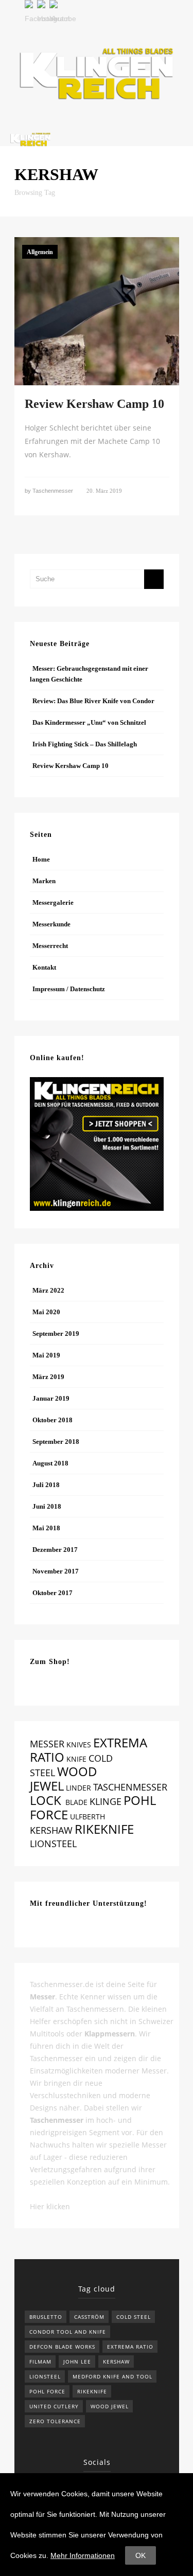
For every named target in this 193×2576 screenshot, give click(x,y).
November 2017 (56, 1571)
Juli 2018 (46, 1485)
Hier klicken (50, 2206)
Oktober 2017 (52, 1593)
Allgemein (40, 252)
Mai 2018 (46, 1528)
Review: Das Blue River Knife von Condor (93, 701)
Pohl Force (47, 2391)
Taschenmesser (53, 491)
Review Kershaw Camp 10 (94, 404)
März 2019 (48, 1377)
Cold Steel (134, 2317)
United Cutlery (54, 2406)
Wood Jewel (110, 2406)
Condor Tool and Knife (68, 2332)
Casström (89, 2317)
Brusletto (46, 2317)
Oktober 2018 (52, 1420)
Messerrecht (50, 946)
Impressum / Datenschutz (69, 989)
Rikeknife (92, 2391)
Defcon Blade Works (62, 2347)
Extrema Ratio (130, 2347)
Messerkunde (51, 924)
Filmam (40, 2362)
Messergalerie (53, 902)
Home (41, 859)
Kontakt (44, 967)
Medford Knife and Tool (112, 2376)
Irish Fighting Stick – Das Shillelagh (85, 744)
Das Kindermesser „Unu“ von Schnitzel (89, 722)
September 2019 (56, 1334)
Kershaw (116, 2362)
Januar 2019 (51, 1398)
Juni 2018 (47, 1506)
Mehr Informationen (83, 2555)
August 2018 (50, 1463)
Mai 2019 (46, 1355)
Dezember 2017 (55, 1550)
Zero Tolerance (55, 2421)
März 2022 (48, 1290)
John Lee (77, 2362)
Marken (44, 881)
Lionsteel (45, 2376)
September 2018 (56, 1442)
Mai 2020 (46, 1312)
